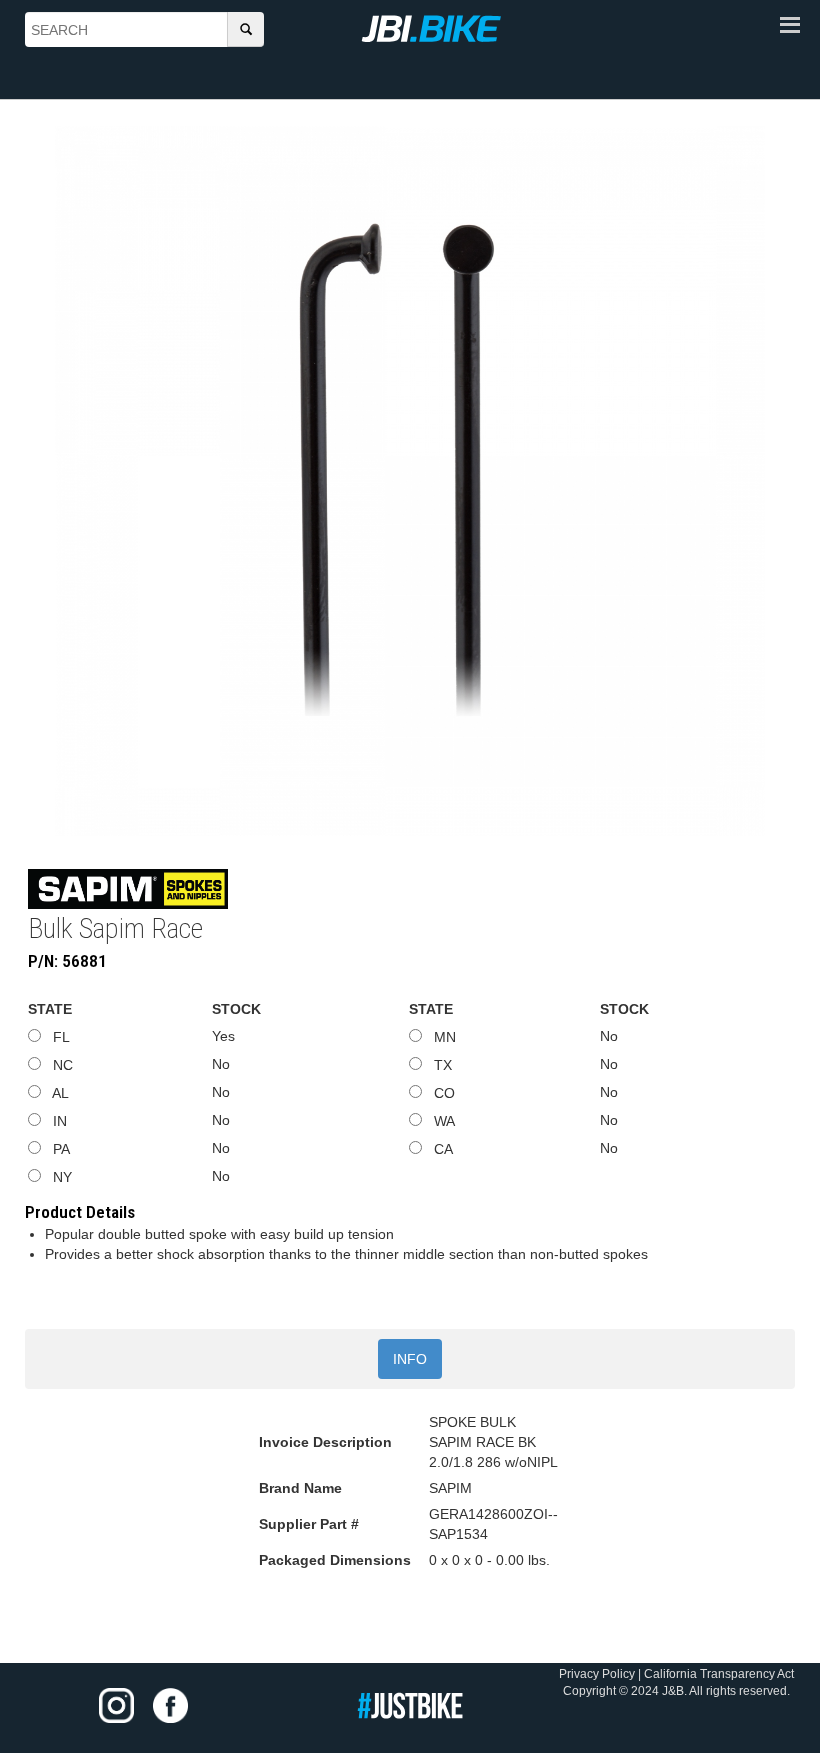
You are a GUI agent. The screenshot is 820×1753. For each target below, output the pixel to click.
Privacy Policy (597, 1674)
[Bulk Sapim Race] (410, 481)
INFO (410, 1359)
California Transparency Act (719, 1674)
